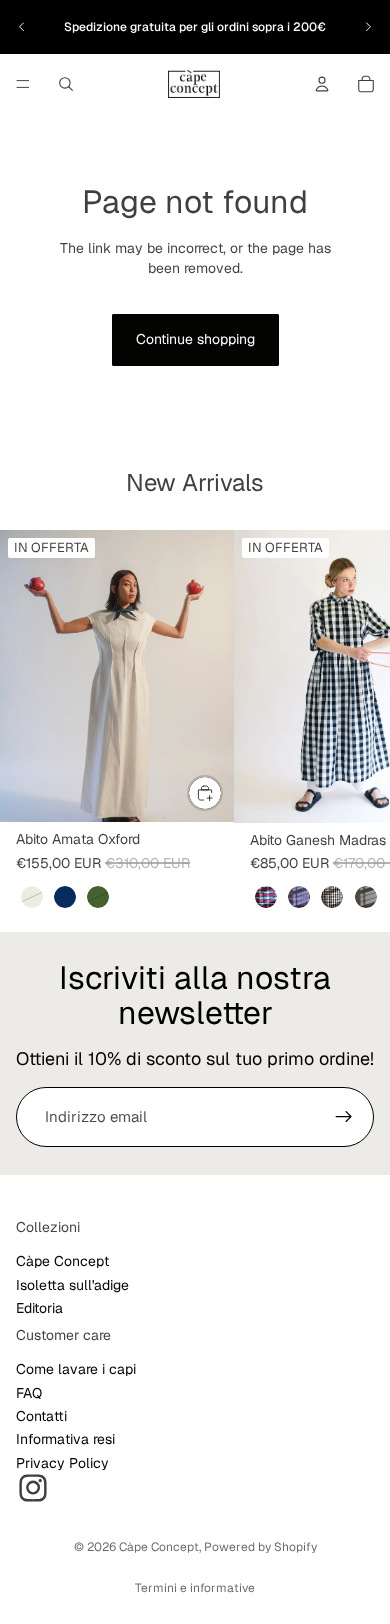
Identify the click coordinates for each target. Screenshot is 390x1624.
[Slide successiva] (368, 27)
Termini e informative (195, 1588)
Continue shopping (195, 339)
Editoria (39, 1309)
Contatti (41, 1416)
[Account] (322, 84)
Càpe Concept (62, 1262)
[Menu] (23, 84)
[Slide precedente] (22, 27)
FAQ (29, 1393)
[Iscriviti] (344, 1117)
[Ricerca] (66, 84)
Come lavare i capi (76, 1370)
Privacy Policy (62, 1463)
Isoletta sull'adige (72, 1285)
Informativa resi (65, 1440)
